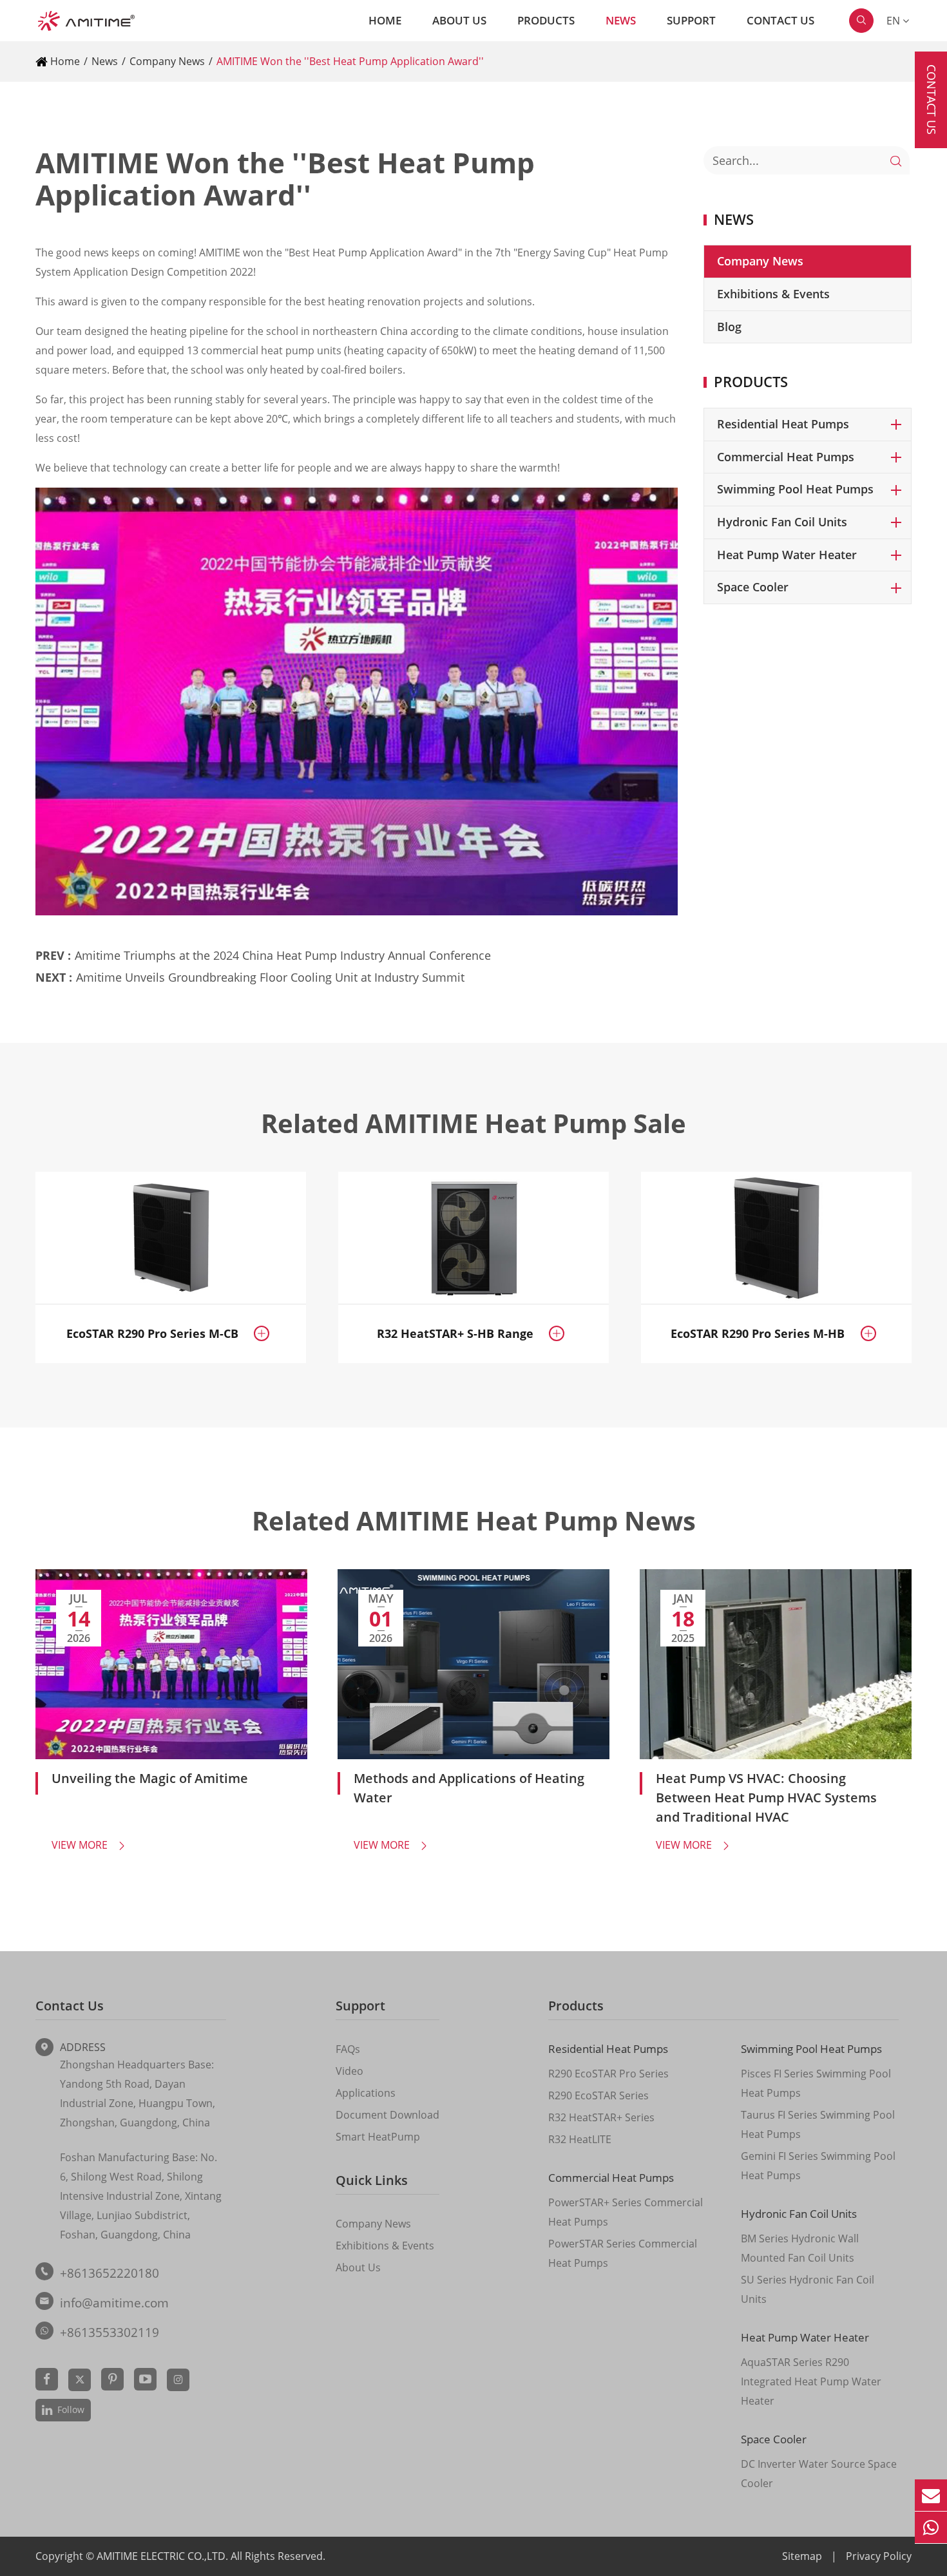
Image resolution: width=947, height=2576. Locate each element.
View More (89, 1845)
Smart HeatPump (378, 2137)
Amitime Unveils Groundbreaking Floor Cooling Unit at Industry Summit (270, 977)
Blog (729, 327)
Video (349, 2071)
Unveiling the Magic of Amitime (150, 1778)
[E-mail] (931, 2495)
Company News (167, 61)
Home (385, 20)
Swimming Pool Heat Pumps (795, 489)
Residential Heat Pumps (783, 424)
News (621, 20)
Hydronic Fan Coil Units (782, 522)
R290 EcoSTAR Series (598, 2095)
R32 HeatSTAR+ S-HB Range (455, 1333)
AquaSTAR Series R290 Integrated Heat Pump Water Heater (811, 2381)
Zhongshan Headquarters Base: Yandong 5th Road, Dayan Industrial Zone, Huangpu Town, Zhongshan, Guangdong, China (138, 2094)
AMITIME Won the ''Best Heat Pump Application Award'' (350, 61)
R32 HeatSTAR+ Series (601, 2117)
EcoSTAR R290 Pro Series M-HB (758, 1333)
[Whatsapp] (931, 2527)
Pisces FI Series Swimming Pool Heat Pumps (816, 2083)
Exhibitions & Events (773, 294)
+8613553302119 (110, 2333)
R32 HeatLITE (580, 2139)
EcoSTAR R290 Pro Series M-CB (152, 1333)
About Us (459, 20)
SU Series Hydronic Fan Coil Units (808, 2289)
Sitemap (802, 2556)
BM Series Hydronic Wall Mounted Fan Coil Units (800, 2248)
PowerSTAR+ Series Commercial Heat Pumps (626, 2212)
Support (691, 20)
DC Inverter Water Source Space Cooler (819, 2474)
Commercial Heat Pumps (786, 457)
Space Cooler (753, 587)
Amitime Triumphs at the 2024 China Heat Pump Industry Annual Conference (283, 955)
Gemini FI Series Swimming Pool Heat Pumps (818, 2166)
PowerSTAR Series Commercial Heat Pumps (623, 2253)
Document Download (387, 2115)
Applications (366, 2093)
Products (546, 20)
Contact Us (780, 20)
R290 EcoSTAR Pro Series (608, 2074)
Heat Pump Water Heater (787, 555)
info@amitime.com (114, 2303)
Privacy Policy (879, 2556)
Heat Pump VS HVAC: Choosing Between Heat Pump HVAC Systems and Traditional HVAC (766, 1798)
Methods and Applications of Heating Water (469, 1788)
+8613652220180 (110, 2273)
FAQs (348, 2049)
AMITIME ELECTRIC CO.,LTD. (164, 2556)
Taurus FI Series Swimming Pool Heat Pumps (818, 2124)
